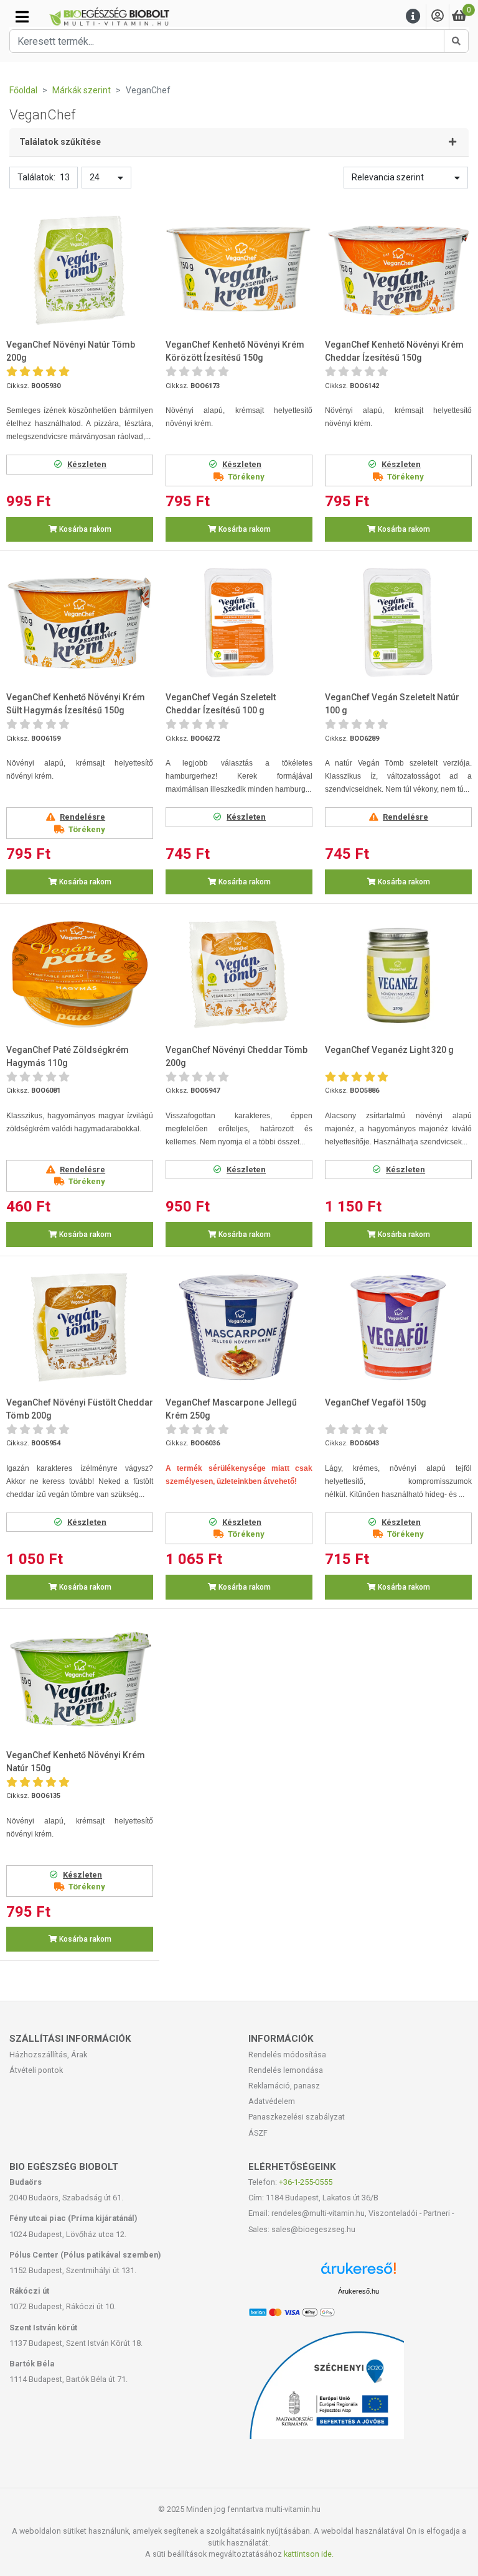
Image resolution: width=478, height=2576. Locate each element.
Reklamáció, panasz (284, 2086)
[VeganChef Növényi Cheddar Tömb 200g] (239, 975)
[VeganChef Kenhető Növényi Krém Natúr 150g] (80, 1680)
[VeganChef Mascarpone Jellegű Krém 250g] (239, 1327)
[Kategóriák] (22, 17)
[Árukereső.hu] (358, 2273)
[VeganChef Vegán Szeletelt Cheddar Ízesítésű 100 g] (239, 623)
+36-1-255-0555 (306, 2182)
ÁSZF (258, 2133)
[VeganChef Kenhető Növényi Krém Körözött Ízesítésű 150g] (239, 270)
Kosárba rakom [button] (84, 529)
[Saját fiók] (438, 16)
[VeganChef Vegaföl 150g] (398, 1327)
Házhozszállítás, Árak (48, 2055)
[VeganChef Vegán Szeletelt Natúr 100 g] (398, 623)
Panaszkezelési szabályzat (297, 2117)
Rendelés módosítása (287, 2055)
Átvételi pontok (36, 2070)
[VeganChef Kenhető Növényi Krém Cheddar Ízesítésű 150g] (398, 270)
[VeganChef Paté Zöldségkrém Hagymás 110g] (80, 975)
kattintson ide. (309, 2554)
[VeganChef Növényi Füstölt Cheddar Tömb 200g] (80, 1327)
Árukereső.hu (358, 2291)
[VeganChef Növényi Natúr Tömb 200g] (80, 270)
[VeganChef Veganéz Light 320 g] (398, 975)
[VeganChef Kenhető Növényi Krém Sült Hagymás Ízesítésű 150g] (80, 623)
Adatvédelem (272, 2101)
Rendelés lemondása (286, 2070)
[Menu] (413, 16)
